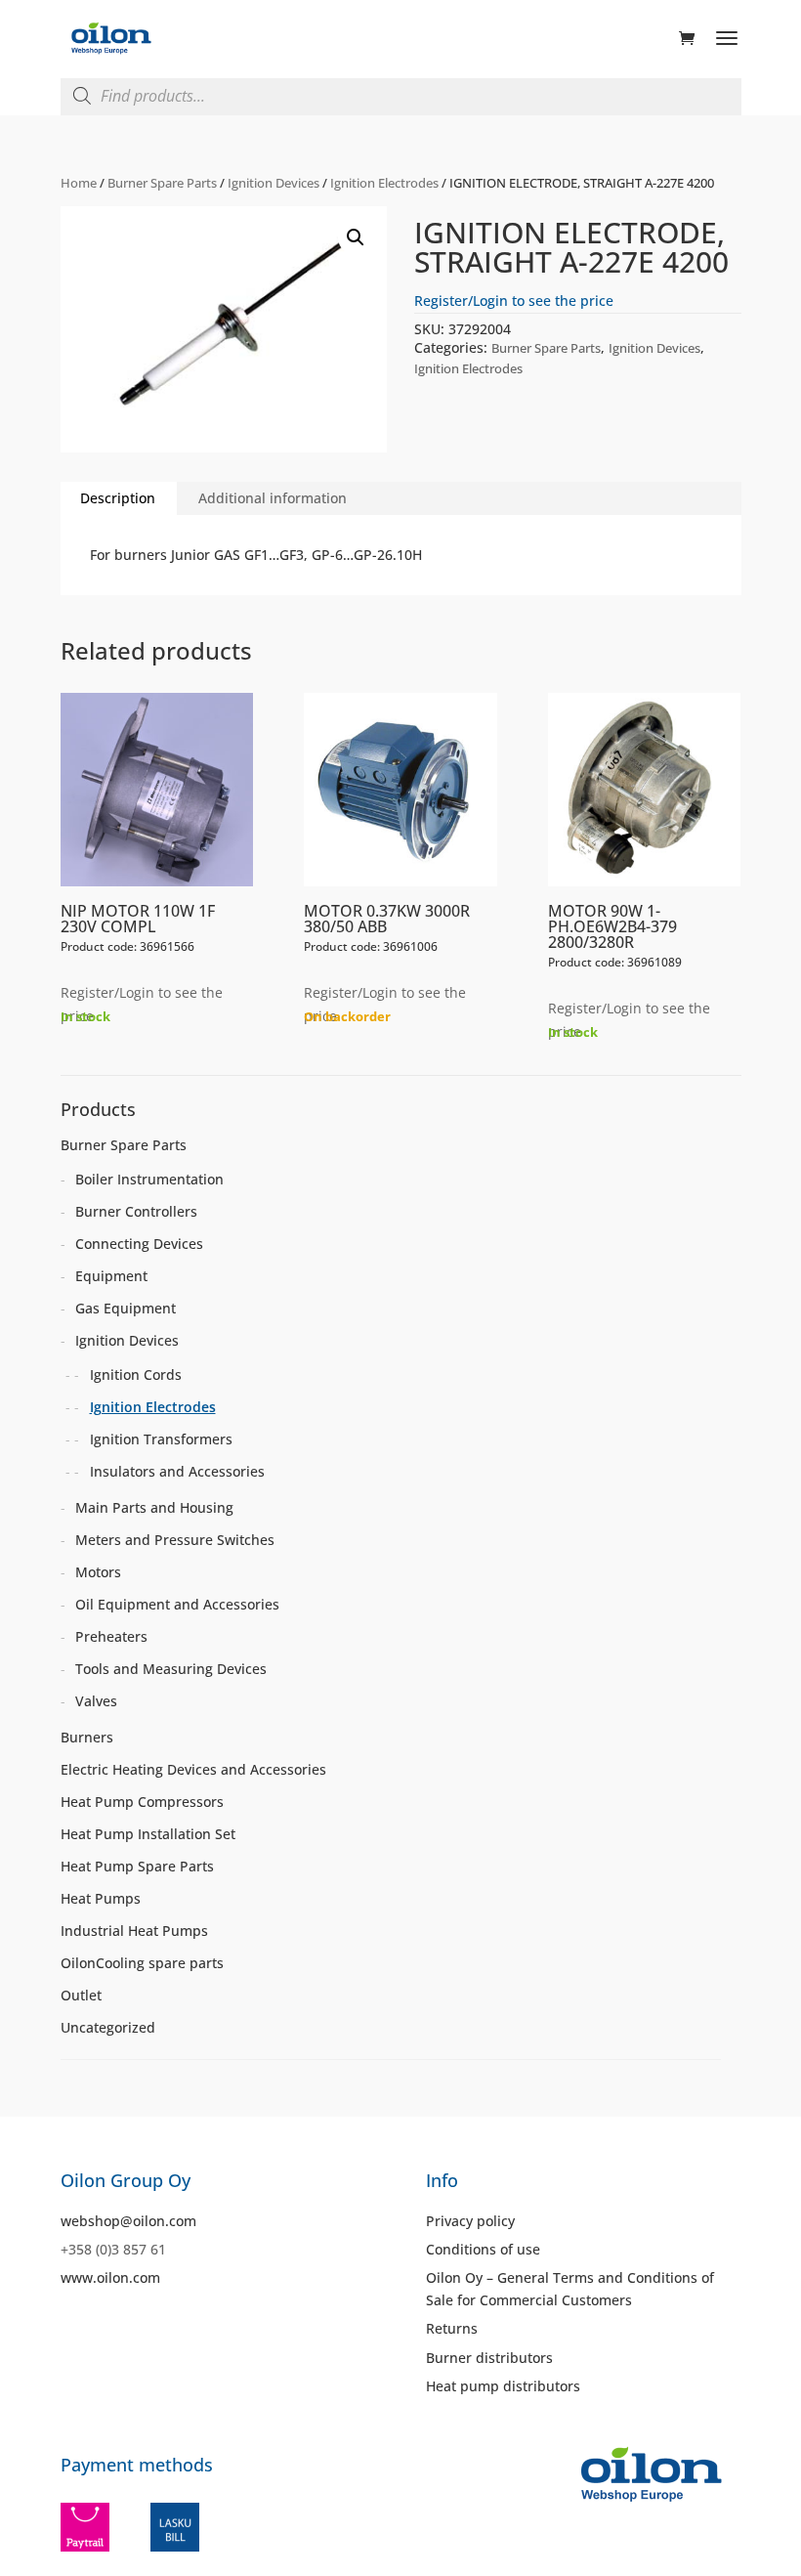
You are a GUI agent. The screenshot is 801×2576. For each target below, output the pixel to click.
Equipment (111, 1276)
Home (79, 183)
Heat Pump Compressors (142, 1802)
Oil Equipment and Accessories (177, 1604)
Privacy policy (470, 2221)
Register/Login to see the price (514, 301)
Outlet (81, 1995)
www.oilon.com (110, 2277)
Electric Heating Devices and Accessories (193, 1769)
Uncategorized (108, 2027)
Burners (87, 1737)
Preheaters (111, 1636)
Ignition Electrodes (384, 183)
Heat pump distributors (503, 2386)
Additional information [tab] (273, 498)
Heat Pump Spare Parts (137, 1866)
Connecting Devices (139, 1244)
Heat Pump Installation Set (148, 1834)
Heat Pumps (101, 1898)
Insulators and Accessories (177, 1471)
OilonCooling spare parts (142, 1963)
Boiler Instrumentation (149, 1179)
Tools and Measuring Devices (171, 1669)
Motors (98, 1572)
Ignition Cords (136, 1374)
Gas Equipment (126, 1308)
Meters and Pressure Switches (175, 1540)
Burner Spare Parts (162, 183)
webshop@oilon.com (128, 2221)
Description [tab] (118, 498)
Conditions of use (483, 2249)
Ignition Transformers (161, 1439)
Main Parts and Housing (154, 1507)
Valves (96, 1701)
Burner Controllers (136, 1211)
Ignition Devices (274, 183)
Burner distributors (489, 2358)
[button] (356, 237)
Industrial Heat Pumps (134, 1931)
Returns (452, 2328)
